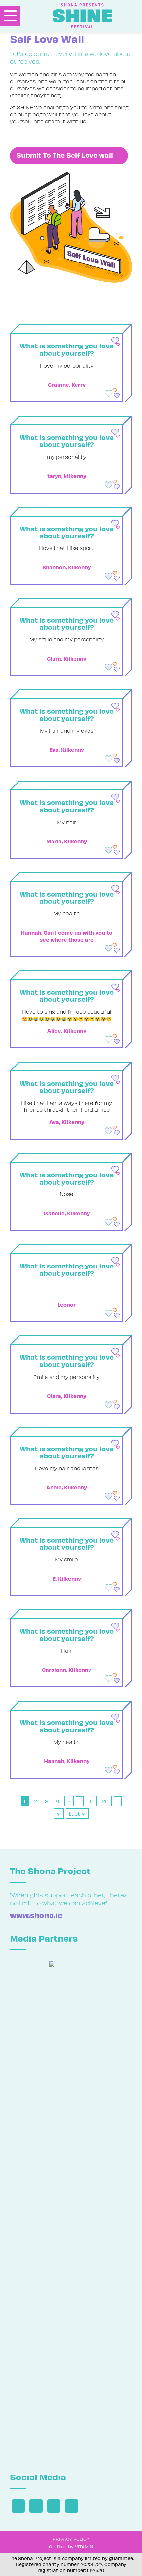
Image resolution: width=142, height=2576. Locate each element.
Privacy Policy (71, 2539)
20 (105, 1801)
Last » (77, 1813)
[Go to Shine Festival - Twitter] (36, 2506)
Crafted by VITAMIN (71, 2546)
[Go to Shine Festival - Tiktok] (72, 2506)
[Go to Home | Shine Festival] (89, 16)
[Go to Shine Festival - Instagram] (54, 2506)
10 (91, 1801)
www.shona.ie (36, 1915)
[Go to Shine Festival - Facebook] (18, 2506)
